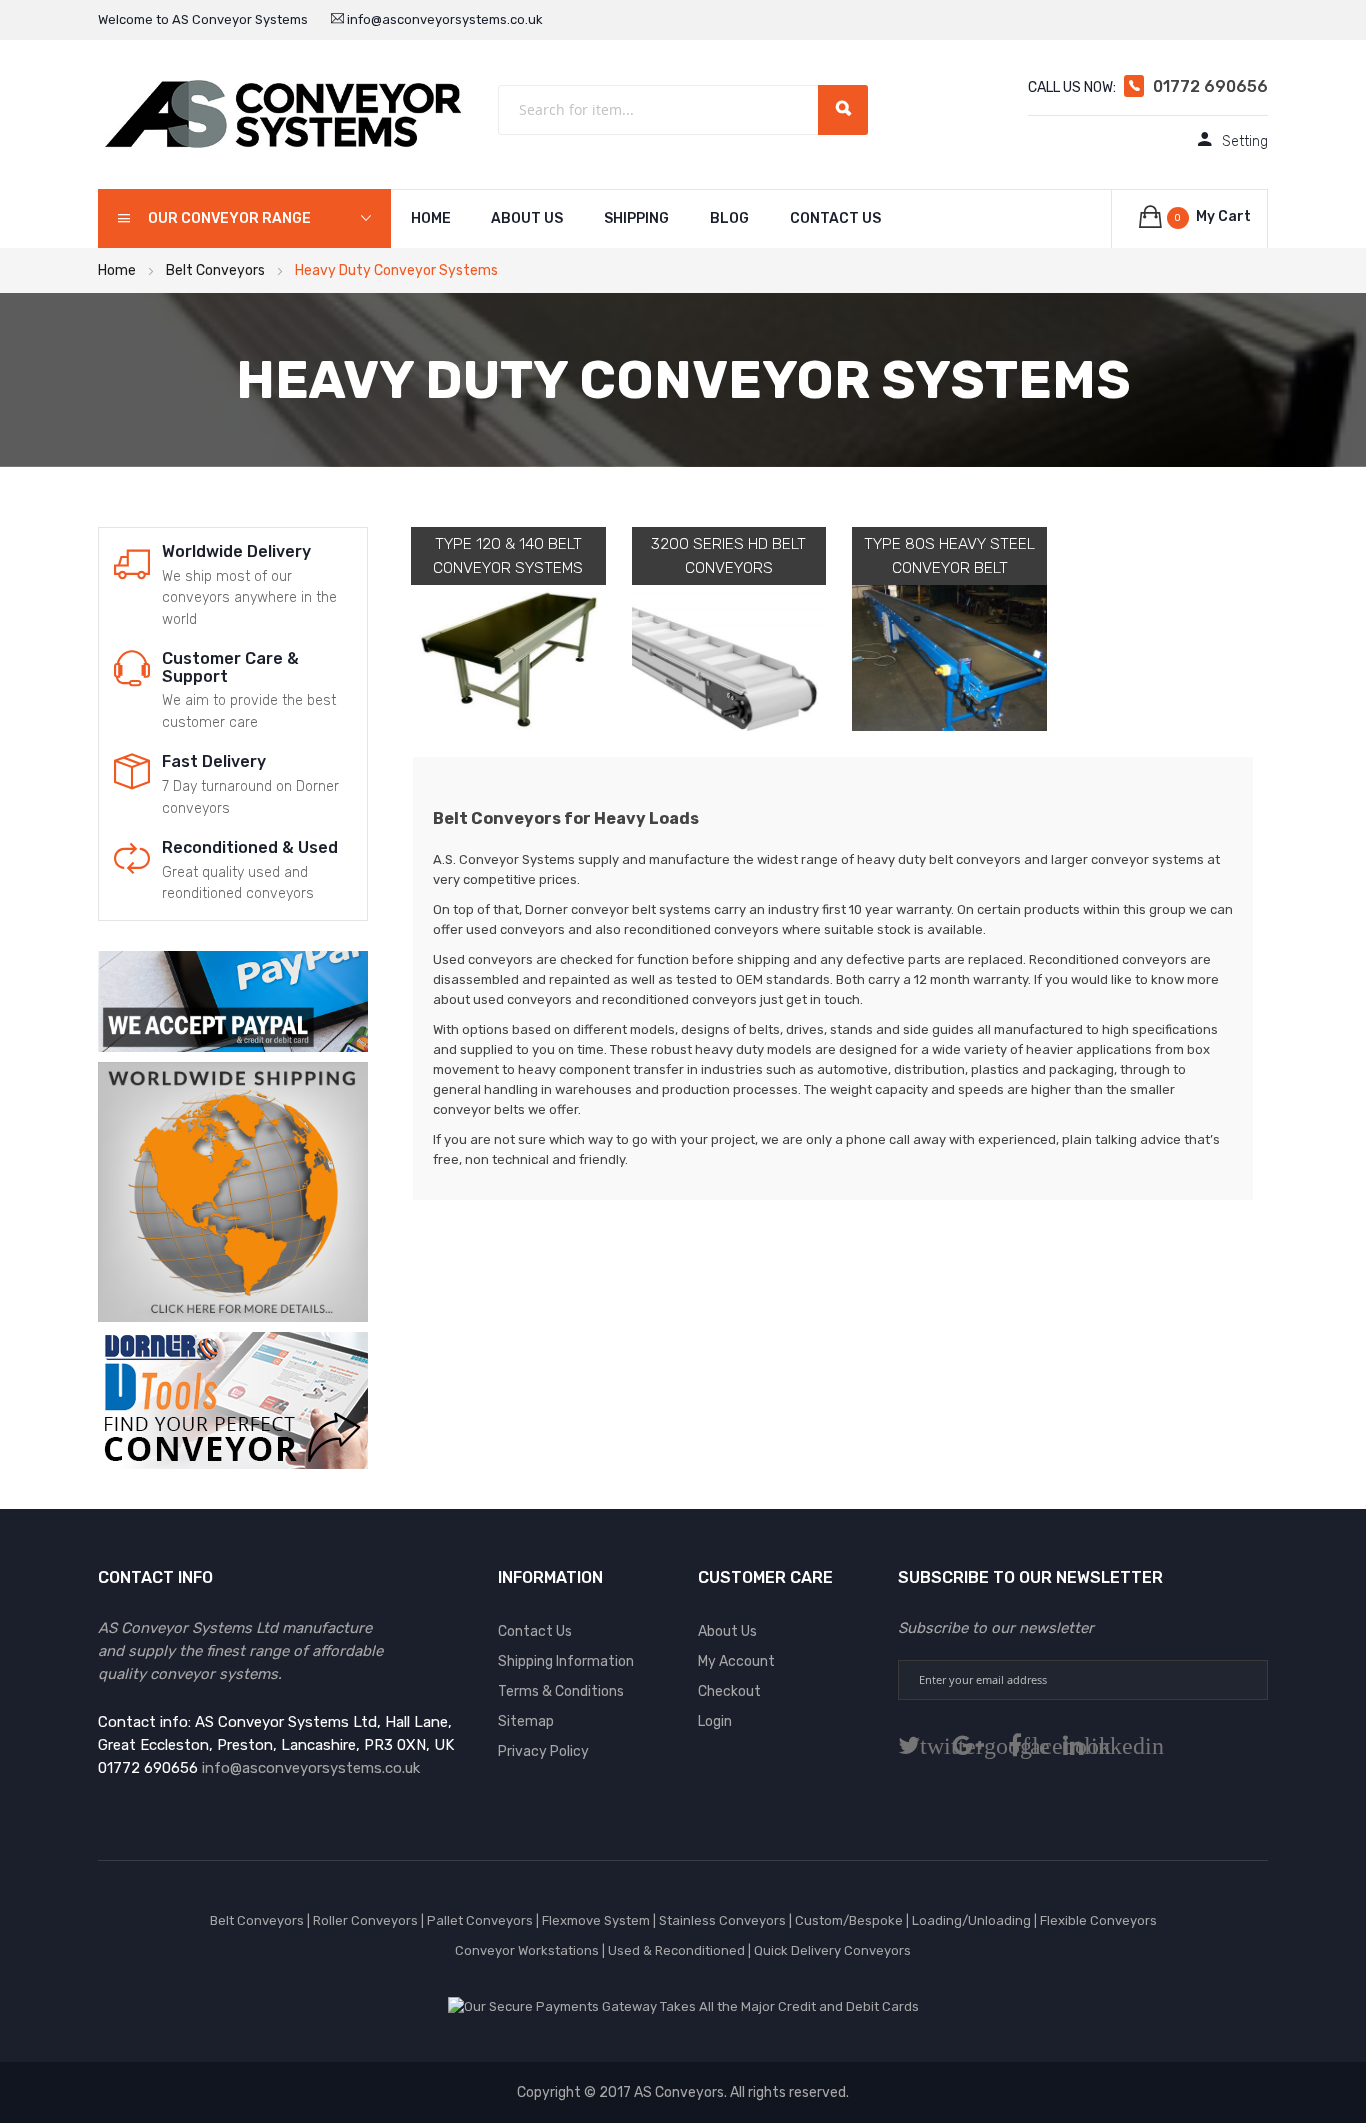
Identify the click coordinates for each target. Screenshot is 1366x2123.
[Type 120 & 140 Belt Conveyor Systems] (508, 658)
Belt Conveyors (215, 270)
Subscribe (1247, 1680)
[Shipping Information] (233, 1190)
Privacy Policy (543, 1751)
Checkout (729, 1691)
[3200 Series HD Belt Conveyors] (729, 658)
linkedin (1089, 1745)
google (984, 1745)
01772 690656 (1210, 86)
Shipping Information (566, 1661)
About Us (527, 218)
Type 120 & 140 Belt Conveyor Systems (508, 555)
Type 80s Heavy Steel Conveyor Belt (949, 555)
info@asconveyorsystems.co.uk (443, 19)
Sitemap (526, 1721)
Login (715, 1721)
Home (117, 270)
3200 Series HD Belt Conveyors (728, 555)
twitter (925, 1745)
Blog (729, 218)
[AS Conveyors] (283, 113)
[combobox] (683, 110)
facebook (1031, 1745)
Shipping (636, 218)
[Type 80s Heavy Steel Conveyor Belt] (949, 658)
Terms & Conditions (561, 1691)
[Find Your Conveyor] (233, 1399)
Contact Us (835, 218)
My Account (736, 1661)
